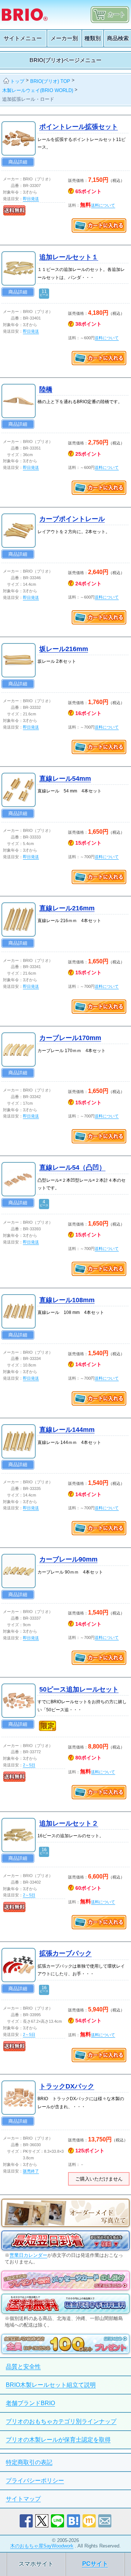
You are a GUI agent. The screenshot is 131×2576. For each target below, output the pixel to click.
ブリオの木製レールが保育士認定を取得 (58, 2440)
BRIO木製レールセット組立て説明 (51, 2385)
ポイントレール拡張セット (79, 127)
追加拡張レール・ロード (28, 99)
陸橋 (46, 389)
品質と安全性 (23, 2367)
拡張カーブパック (65, 1953)
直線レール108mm (67, 1300)
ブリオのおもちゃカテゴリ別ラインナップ (61, 2421)
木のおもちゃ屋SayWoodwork (42, 2546)
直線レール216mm (67, 908)
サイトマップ (23, 2499)
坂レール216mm (64, 649)
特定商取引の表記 (29, 2462)
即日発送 (31, 199)
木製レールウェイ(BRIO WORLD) (38, 90)
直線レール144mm (67, 1430)
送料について (103, 205)
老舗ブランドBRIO (30, 2403)
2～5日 (29, 1765)
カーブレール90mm (68, 1559)
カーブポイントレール (72, 519)
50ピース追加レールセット (79, 1689)
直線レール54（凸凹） (72, 1167)
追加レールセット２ (69, 1823)
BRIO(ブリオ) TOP (50, 81)
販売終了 (31, 2171)
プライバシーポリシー (35, 2481)
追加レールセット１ (69, 257)
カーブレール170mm (70, 1038)
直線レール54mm (65, 779)
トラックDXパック (67, 2086)
